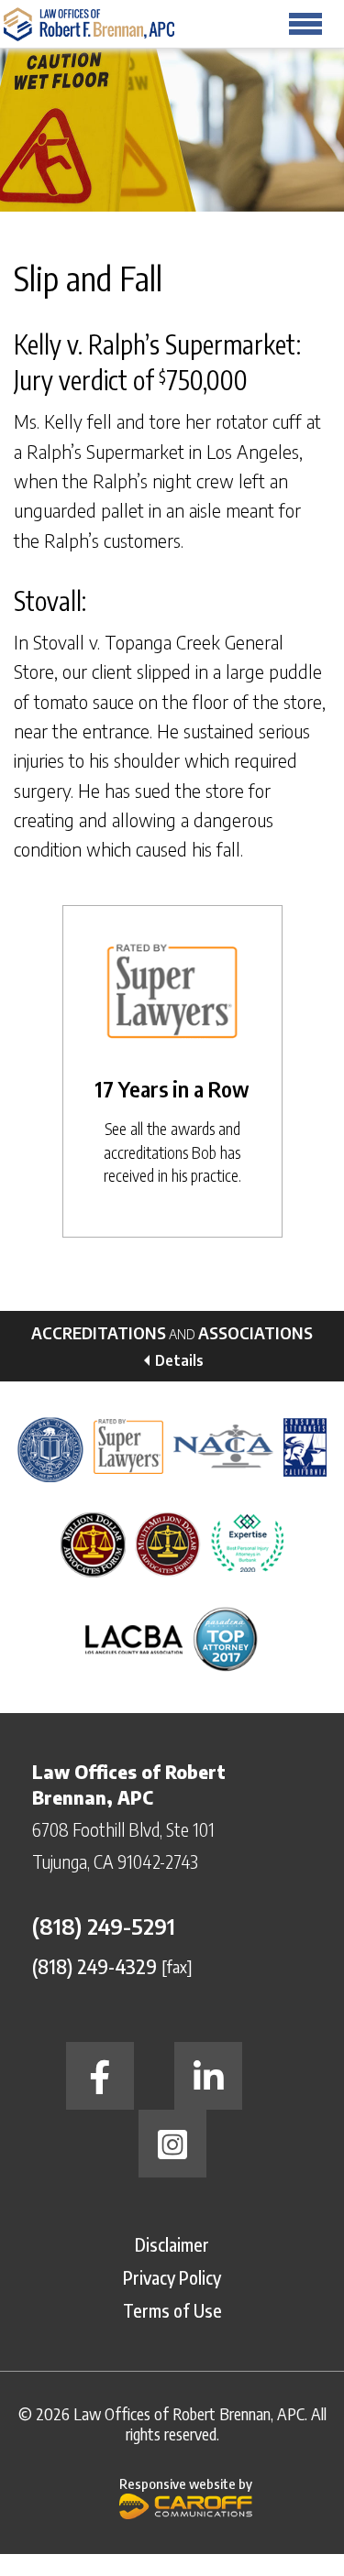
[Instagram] (172, 2144)
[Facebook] (100, 2076)
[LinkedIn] (208, 2076)
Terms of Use (172, 2310)
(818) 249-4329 (94, 1965)
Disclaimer (172, 2244)
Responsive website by (186, 2483)
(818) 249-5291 (104, 1926)
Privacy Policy (172, 2277)
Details (179, 1360)
